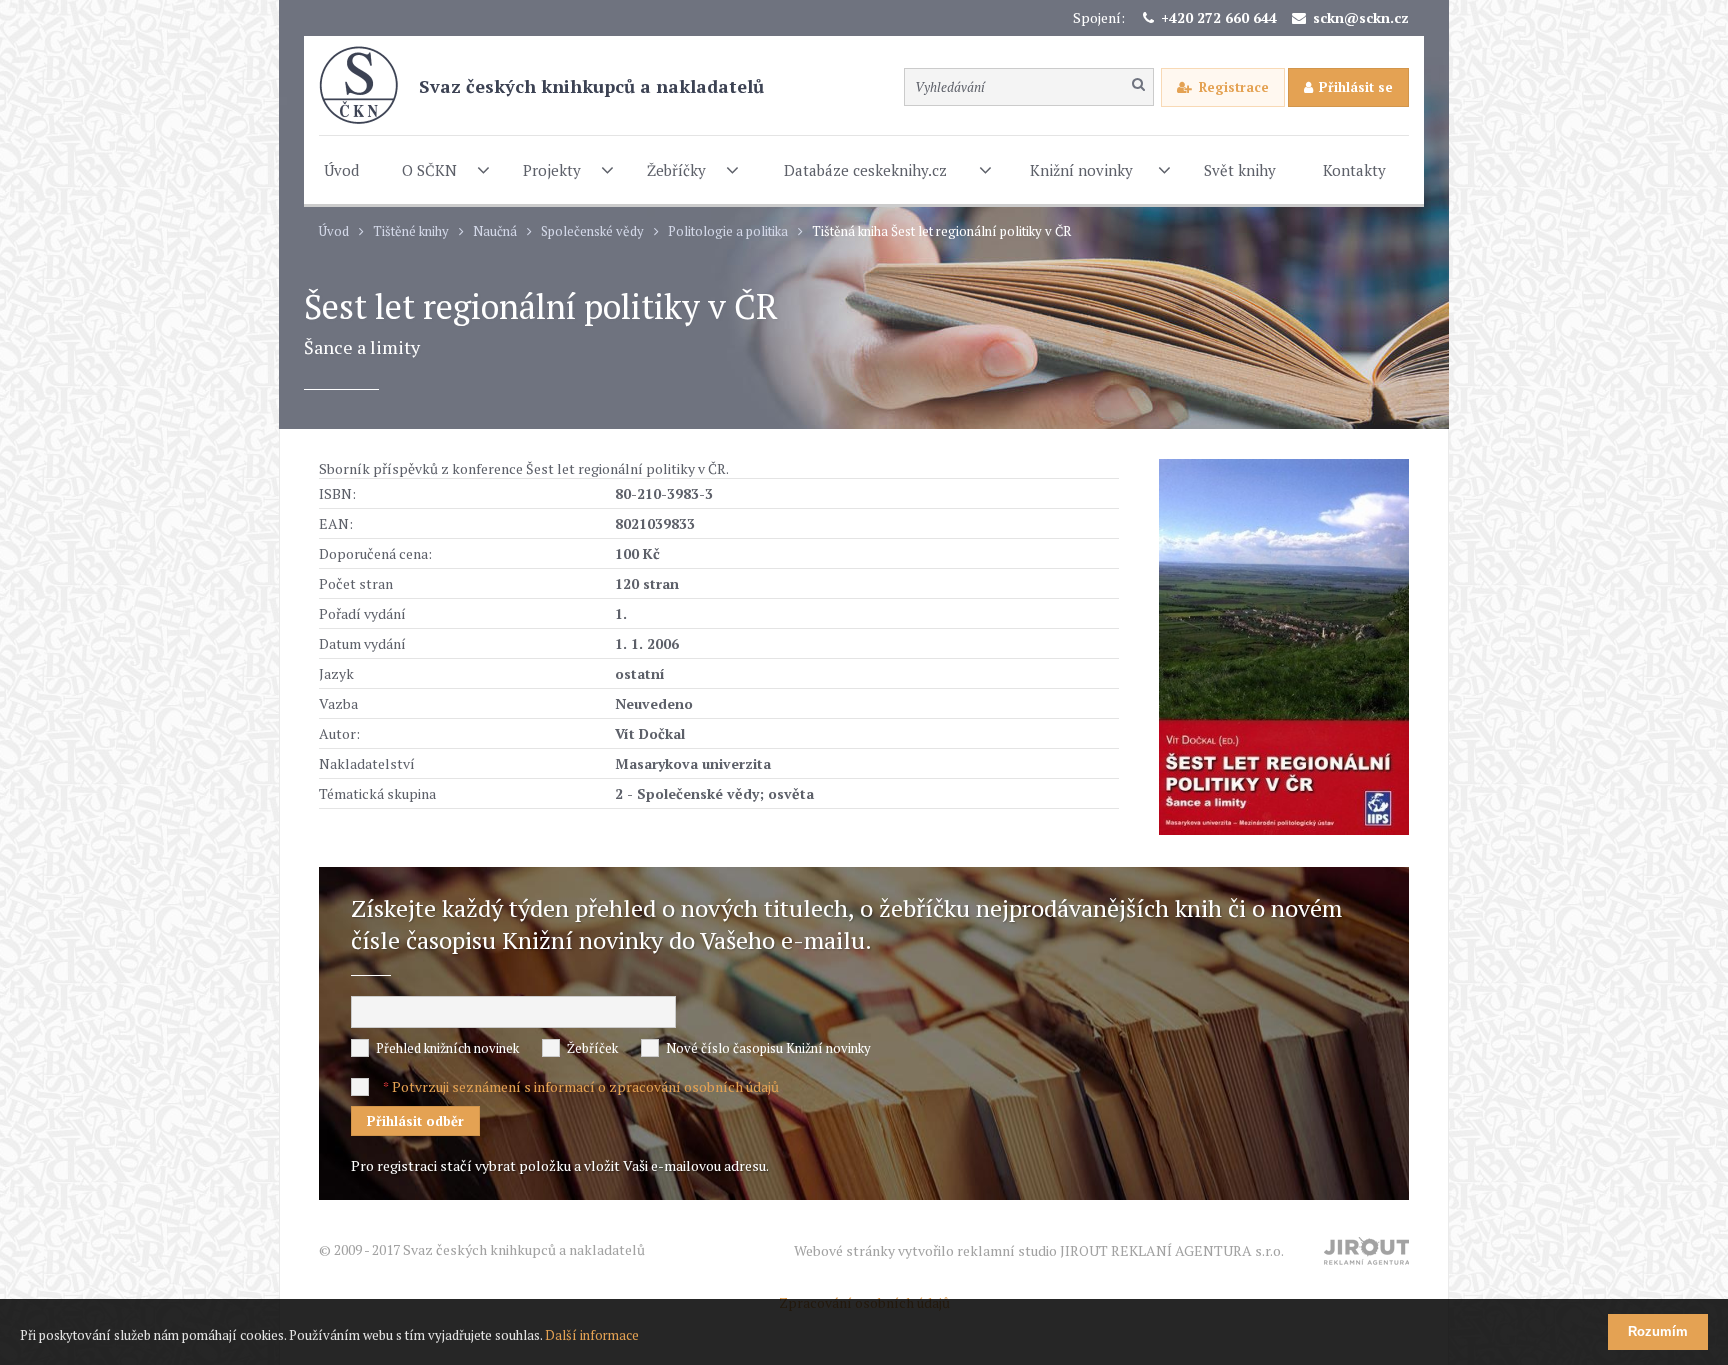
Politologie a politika (728, 231)
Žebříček (592, 1048)
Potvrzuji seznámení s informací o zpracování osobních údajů (585, 1086)
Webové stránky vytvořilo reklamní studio (1039, 1250)
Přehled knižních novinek (447, 1048)
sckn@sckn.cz (1361, 17)
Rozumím (1658, 1331)
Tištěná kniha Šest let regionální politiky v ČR (941, 231)
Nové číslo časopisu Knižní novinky (768, 1048)
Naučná (495, 231)
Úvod (334, 231)
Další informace (592, 1335)
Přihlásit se (1356, 87)
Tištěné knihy (411, 231)
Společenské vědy (592, 231)
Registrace (1234, 87)
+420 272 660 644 (1219, 17)
